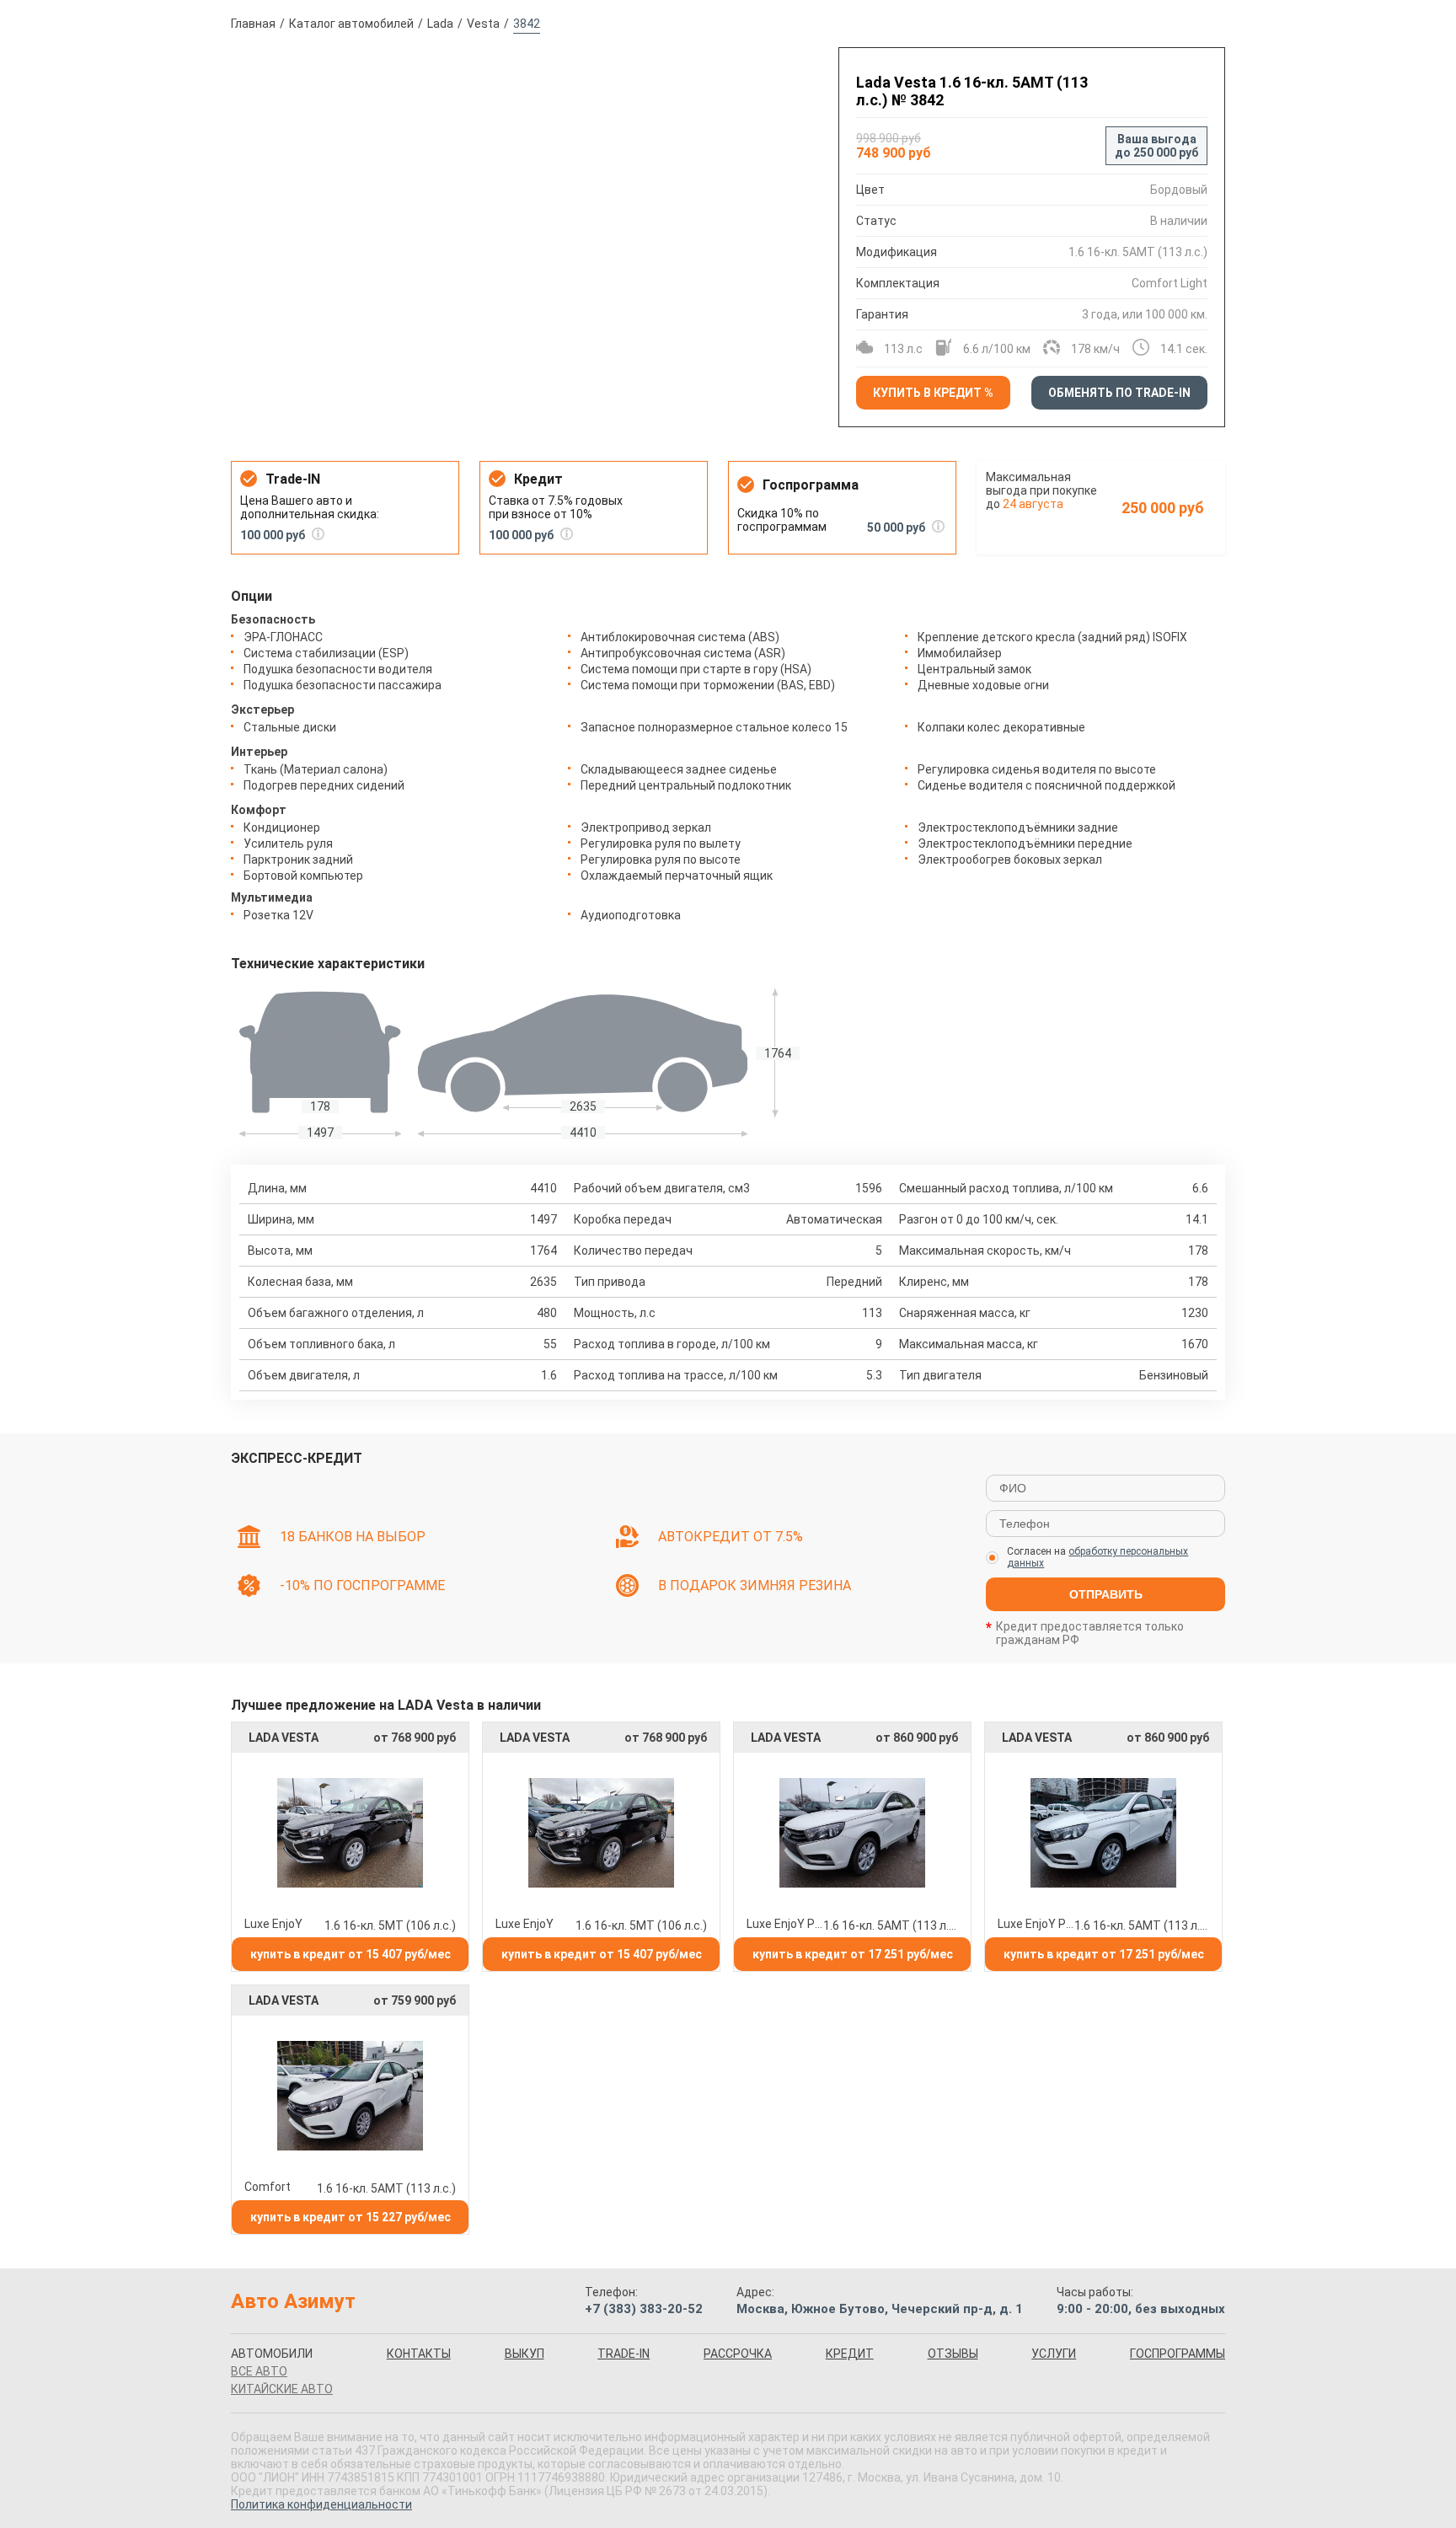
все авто (259, 2371)
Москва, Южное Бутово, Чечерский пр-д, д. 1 (880, 2309)
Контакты (419, 2354)
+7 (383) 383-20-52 (644, 2309)
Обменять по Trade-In (1119, 393)
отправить (1106, 1594)
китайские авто (282, 2389)
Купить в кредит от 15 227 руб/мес (351, 2217)
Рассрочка (738, 2354)
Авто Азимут (293, 2301)
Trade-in (624, 2354)
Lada (440, 24)
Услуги (1054, 2354)
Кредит (850, 2354)
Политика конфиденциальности (321, 2504)
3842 (527, 24)
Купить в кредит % (933, 393)
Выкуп (525, 2354)
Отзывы (953, 2354)
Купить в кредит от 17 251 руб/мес (853, 1954)
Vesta (483, 24)
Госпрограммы (1178, 2354)
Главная (253, 24)
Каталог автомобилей (351, 24)
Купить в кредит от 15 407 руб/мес (351, 1954)
